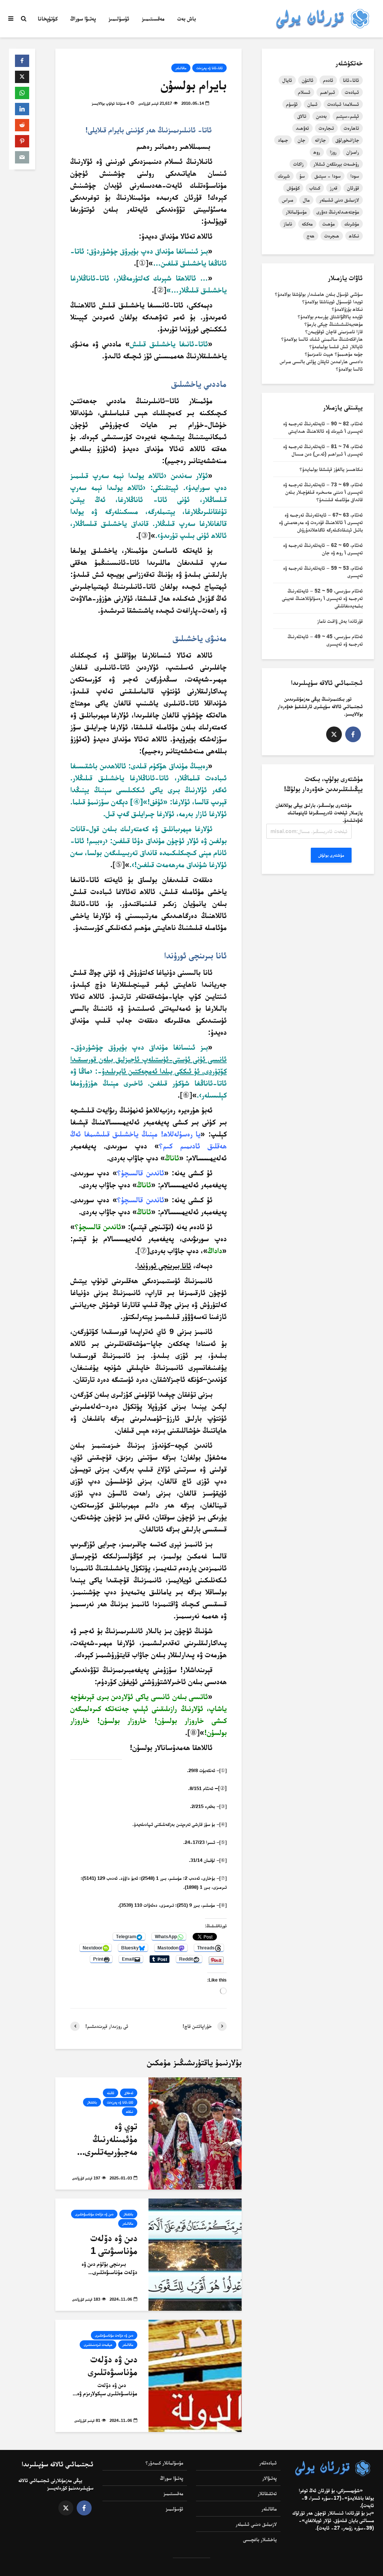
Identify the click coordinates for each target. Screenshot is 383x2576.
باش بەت (187, 19)
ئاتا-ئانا (351, 80)
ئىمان (312, 104)
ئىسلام (304, 92)
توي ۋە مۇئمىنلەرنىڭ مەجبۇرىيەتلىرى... (107, 2139)
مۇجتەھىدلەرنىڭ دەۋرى (338, 212)
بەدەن (321, 116)
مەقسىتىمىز (153, 19)
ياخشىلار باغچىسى (260, 2539)
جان (301, 140)
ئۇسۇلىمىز (119, 19)
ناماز (288, 224)
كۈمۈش (293, 188)
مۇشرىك (352, 224)
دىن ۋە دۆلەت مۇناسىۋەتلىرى (94, 2214)
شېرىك (284, 176)
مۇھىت (329, 224)
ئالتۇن (308, 80)
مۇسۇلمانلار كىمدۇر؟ (164, 2463)
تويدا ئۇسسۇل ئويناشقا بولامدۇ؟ (333, 302)
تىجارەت (326, 128)
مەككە (307, 224)
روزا (333, 152)
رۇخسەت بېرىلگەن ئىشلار (336, 164)
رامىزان (353, 152)
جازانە (320, 140)
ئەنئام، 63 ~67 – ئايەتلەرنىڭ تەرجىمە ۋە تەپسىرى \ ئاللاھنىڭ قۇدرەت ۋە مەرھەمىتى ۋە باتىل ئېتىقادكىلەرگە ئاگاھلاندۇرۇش (321, 522)
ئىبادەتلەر (268, 2463)
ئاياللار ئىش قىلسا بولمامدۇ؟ (336, 346)
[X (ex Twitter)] (334, 734)
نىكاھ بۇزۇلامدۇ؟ (347, 309)
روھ (317, 152)
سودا (355, 176)
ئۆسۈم (292, 104)
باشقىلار (92, 2102)
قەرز (334, 188)
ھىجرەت (332, 236)
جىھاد (283, 140)
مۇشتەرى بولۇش (331, 855)
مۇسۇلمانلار (296, 212)
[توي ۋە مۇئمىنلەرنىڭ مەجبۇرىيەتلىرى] (195, 2133)
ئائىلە (111, 2093)
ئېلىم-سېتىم (348, 116)
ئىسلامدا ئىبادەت (343, 104)
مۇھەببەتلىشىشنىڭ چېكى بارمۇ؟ (334, 324)
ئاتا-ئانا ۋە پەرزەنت (209, 68)
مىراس (288, 200)
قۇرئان (353, 188)
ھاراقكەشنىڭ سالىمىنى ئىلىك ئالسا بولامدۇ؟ (322, 339)
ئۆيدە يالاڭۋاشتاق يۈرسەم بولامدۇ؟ (330, 316)
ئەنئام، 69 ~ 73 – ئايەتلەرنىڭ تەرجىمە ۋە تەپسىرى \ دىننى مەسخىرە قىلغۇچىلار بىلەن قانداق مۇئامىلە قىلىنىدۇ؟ (323, 492)
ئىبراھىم (328, 92)
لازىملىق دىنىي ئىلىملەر (256, 2524)
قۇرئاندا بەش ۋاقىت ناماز (340, 621)
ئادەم (328, 80)
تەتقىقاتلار (267, 2493)
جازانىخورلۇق (347, 140)
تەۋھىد (302, 128)
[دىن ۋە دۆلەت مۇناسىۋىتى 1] (195, 2254)
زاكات (298, 164)
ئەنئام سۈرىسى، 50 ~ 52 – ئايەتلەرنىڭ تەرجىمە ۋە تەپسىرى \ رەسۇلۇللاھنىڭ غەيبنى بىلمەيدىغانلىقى (322, 598)
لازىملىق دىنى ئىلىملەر (339, 200)
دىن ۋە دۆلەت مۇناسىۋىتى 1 (114, 2244)
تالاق (302, 116)
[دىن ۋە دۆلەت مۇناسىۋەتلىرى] (195, 2375)
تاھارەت (351, 128)
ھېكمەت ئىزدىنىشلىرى (98, 2345)
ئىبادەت (352, 92)
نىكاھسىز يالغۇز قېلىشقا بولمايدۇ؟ (331, 469)
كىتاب (315, 188)
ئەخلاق (129, 2093)
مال (306, 200)
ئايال (287, 80)
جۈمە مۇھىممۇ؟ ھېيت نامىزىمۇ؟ (334, 354)
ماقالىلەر (181, 68)
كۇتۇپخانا (48, 19)
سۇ (302, 176)
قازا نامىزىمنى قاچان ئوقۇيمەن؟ (334, 331)
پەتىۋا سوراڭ (83, 19)
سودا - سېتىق (328, 176)
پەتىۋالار (269, 2478)
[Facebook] (353, 734)
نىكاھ (130, 2112)
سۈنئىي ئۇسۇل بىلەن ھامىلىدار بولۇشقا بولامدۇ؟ (319, 294)
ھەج (311, 236)
